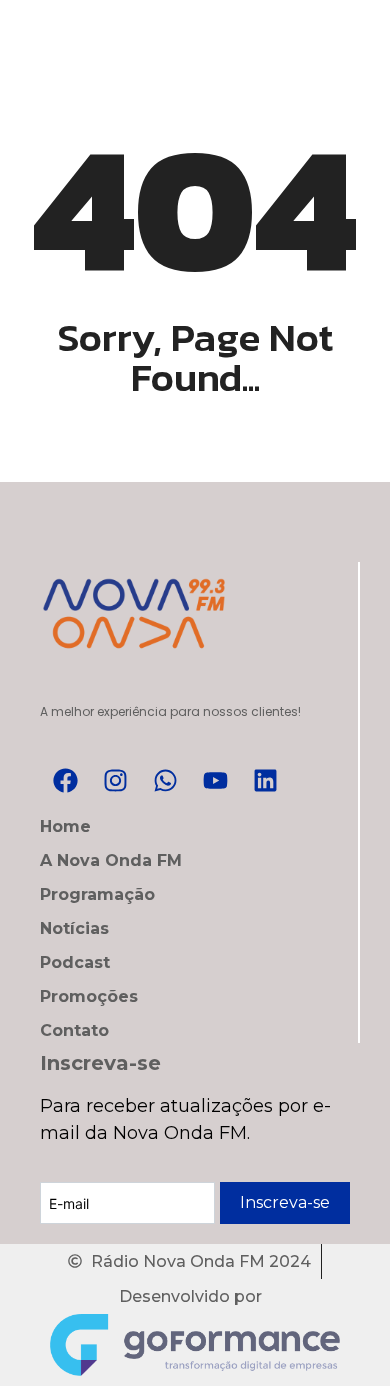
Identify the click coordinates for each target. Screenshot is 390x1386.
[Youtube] (215, 780)
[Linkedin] (265, 780)
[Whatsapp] (165, 780)
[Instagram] (115, 780)
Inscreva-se (285, 1202)
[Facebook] (65, 780)
